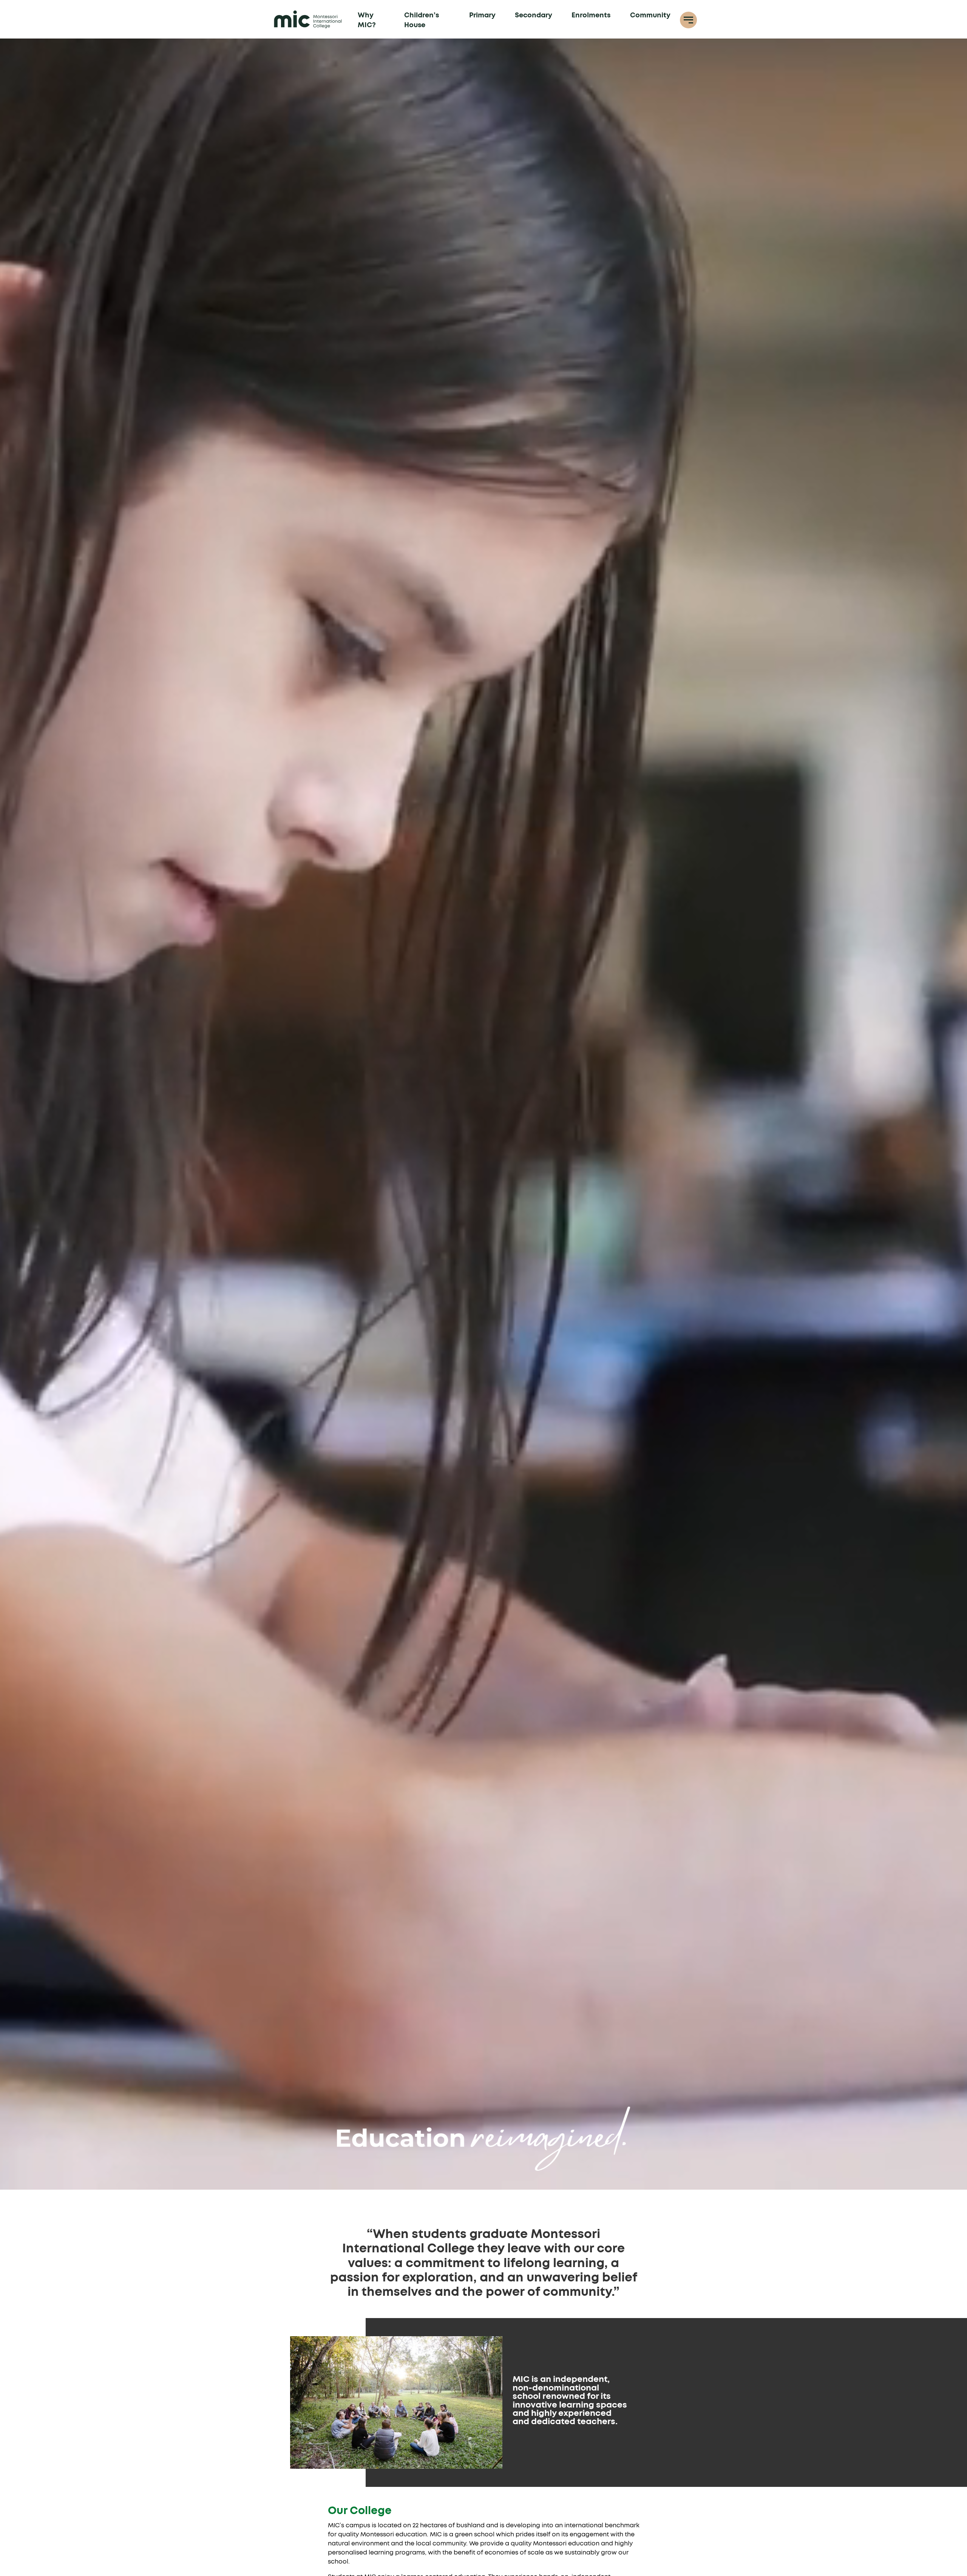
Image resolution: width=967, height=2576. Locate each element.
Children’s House (422, 20)
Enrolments (591, 15)
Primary (482, 15)
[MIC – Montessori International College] (308, 19)
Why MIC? (367, 20)
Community (650, 15)
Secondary (534, 15)
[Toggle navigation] (688, 20)
